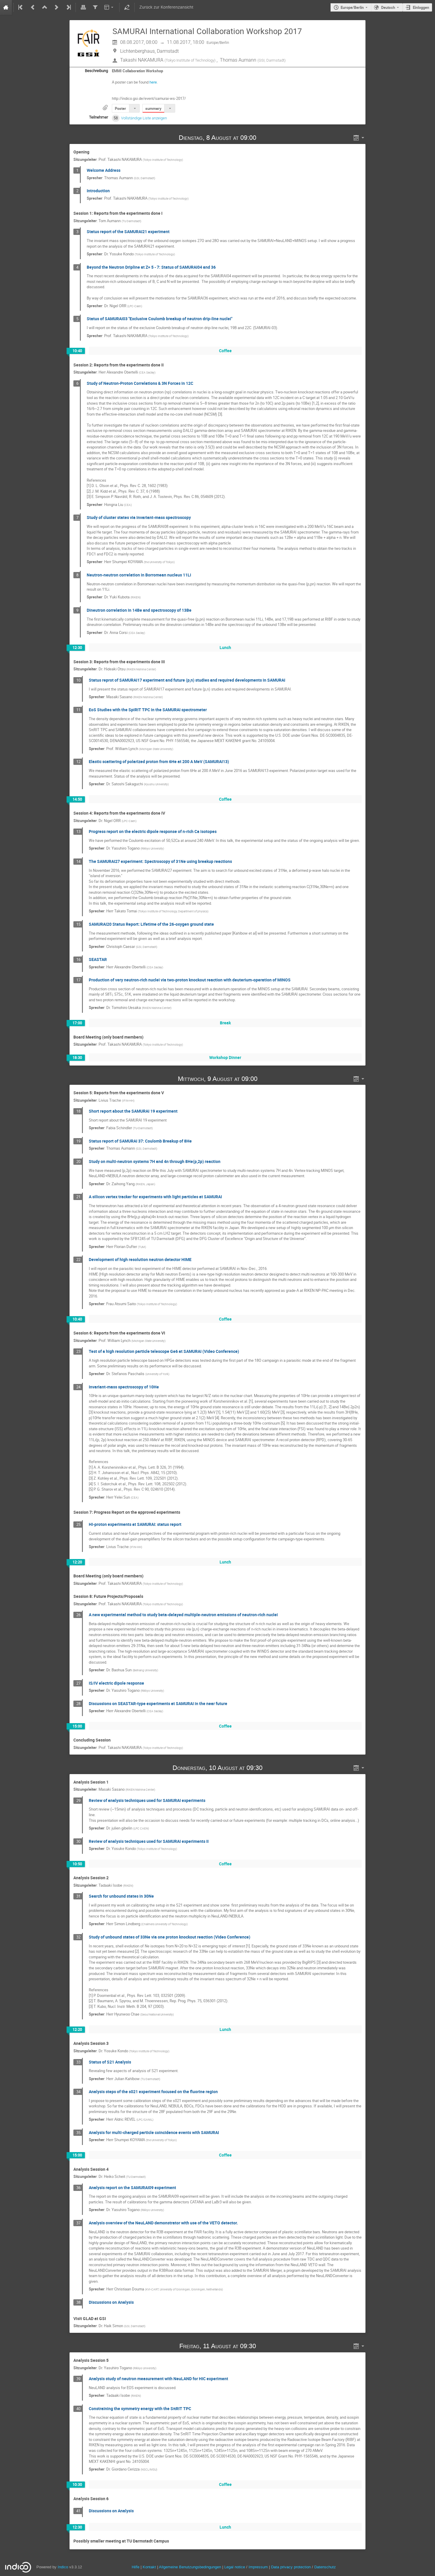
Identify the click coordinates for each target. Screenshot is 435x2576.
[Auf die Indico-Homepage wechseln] (6, 7)
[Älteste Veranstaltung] (21, 7)
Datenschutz (325, 2567)
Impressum (258, 2567)
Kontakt (149, 2567)
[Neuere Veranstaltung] (57, 7)
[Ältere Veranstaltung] (33, 7)
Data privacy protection (291, 2567)
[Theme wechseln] (109, 7)
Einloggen (421, 7)
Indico (63, 2567)
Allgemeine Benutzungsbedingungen (190, 2567)
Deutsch (388, 7)
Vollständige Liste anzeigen (144, 118)
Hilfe (136, 2567)
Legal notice (235, 2567)
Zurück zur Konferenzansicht (166, 7)
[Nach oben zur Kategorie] (45, 7)
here (153, 82)
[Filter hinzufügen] (95, 7)
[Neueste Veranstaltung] (68, 7)
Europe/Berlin (352, 7)
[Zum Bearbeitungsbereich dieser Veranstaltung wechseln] (127, 7)
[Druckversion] (83, 7)
